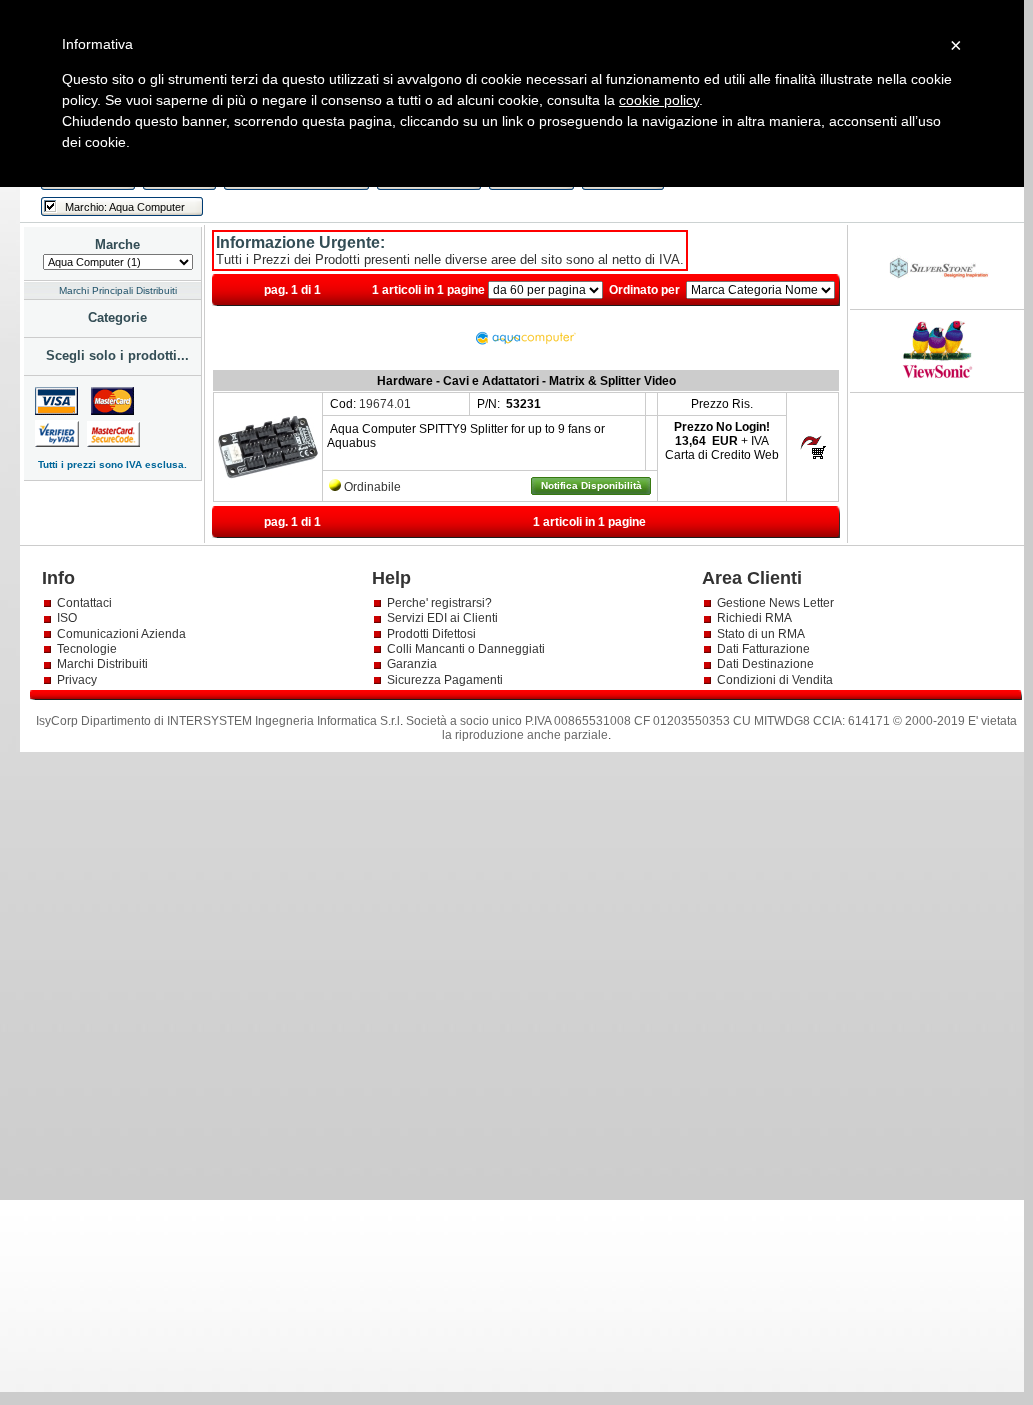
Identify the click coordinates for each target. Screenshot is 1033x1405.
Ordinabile (372, 487)
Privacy (78, 680)
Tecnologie (87, 649)
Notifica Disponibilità (591, 485)
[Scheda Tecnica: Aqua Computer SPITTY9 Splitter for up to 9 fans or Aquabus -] (268, 493)
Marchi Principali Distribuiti (118, 290)
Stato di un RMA (761, 634)
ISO (67, 618)
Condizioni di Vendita (775, 680)
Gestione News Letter (775, 603)
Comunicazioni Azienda (121, 634)
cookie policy (659, 100)
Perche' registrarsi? (439, 603)
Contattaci (84, 603)
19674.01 (385, 404)
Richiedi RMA (754, 618)
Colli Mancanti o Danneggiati (466, 649)
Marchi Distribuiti (102, 664)
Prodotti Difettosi (431, 634)
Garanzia (412, 664)
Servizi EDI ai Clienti (442, 618)
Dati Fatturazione (763, 649)
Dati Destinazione (765, 664)
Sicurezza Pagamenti (445, 680)
